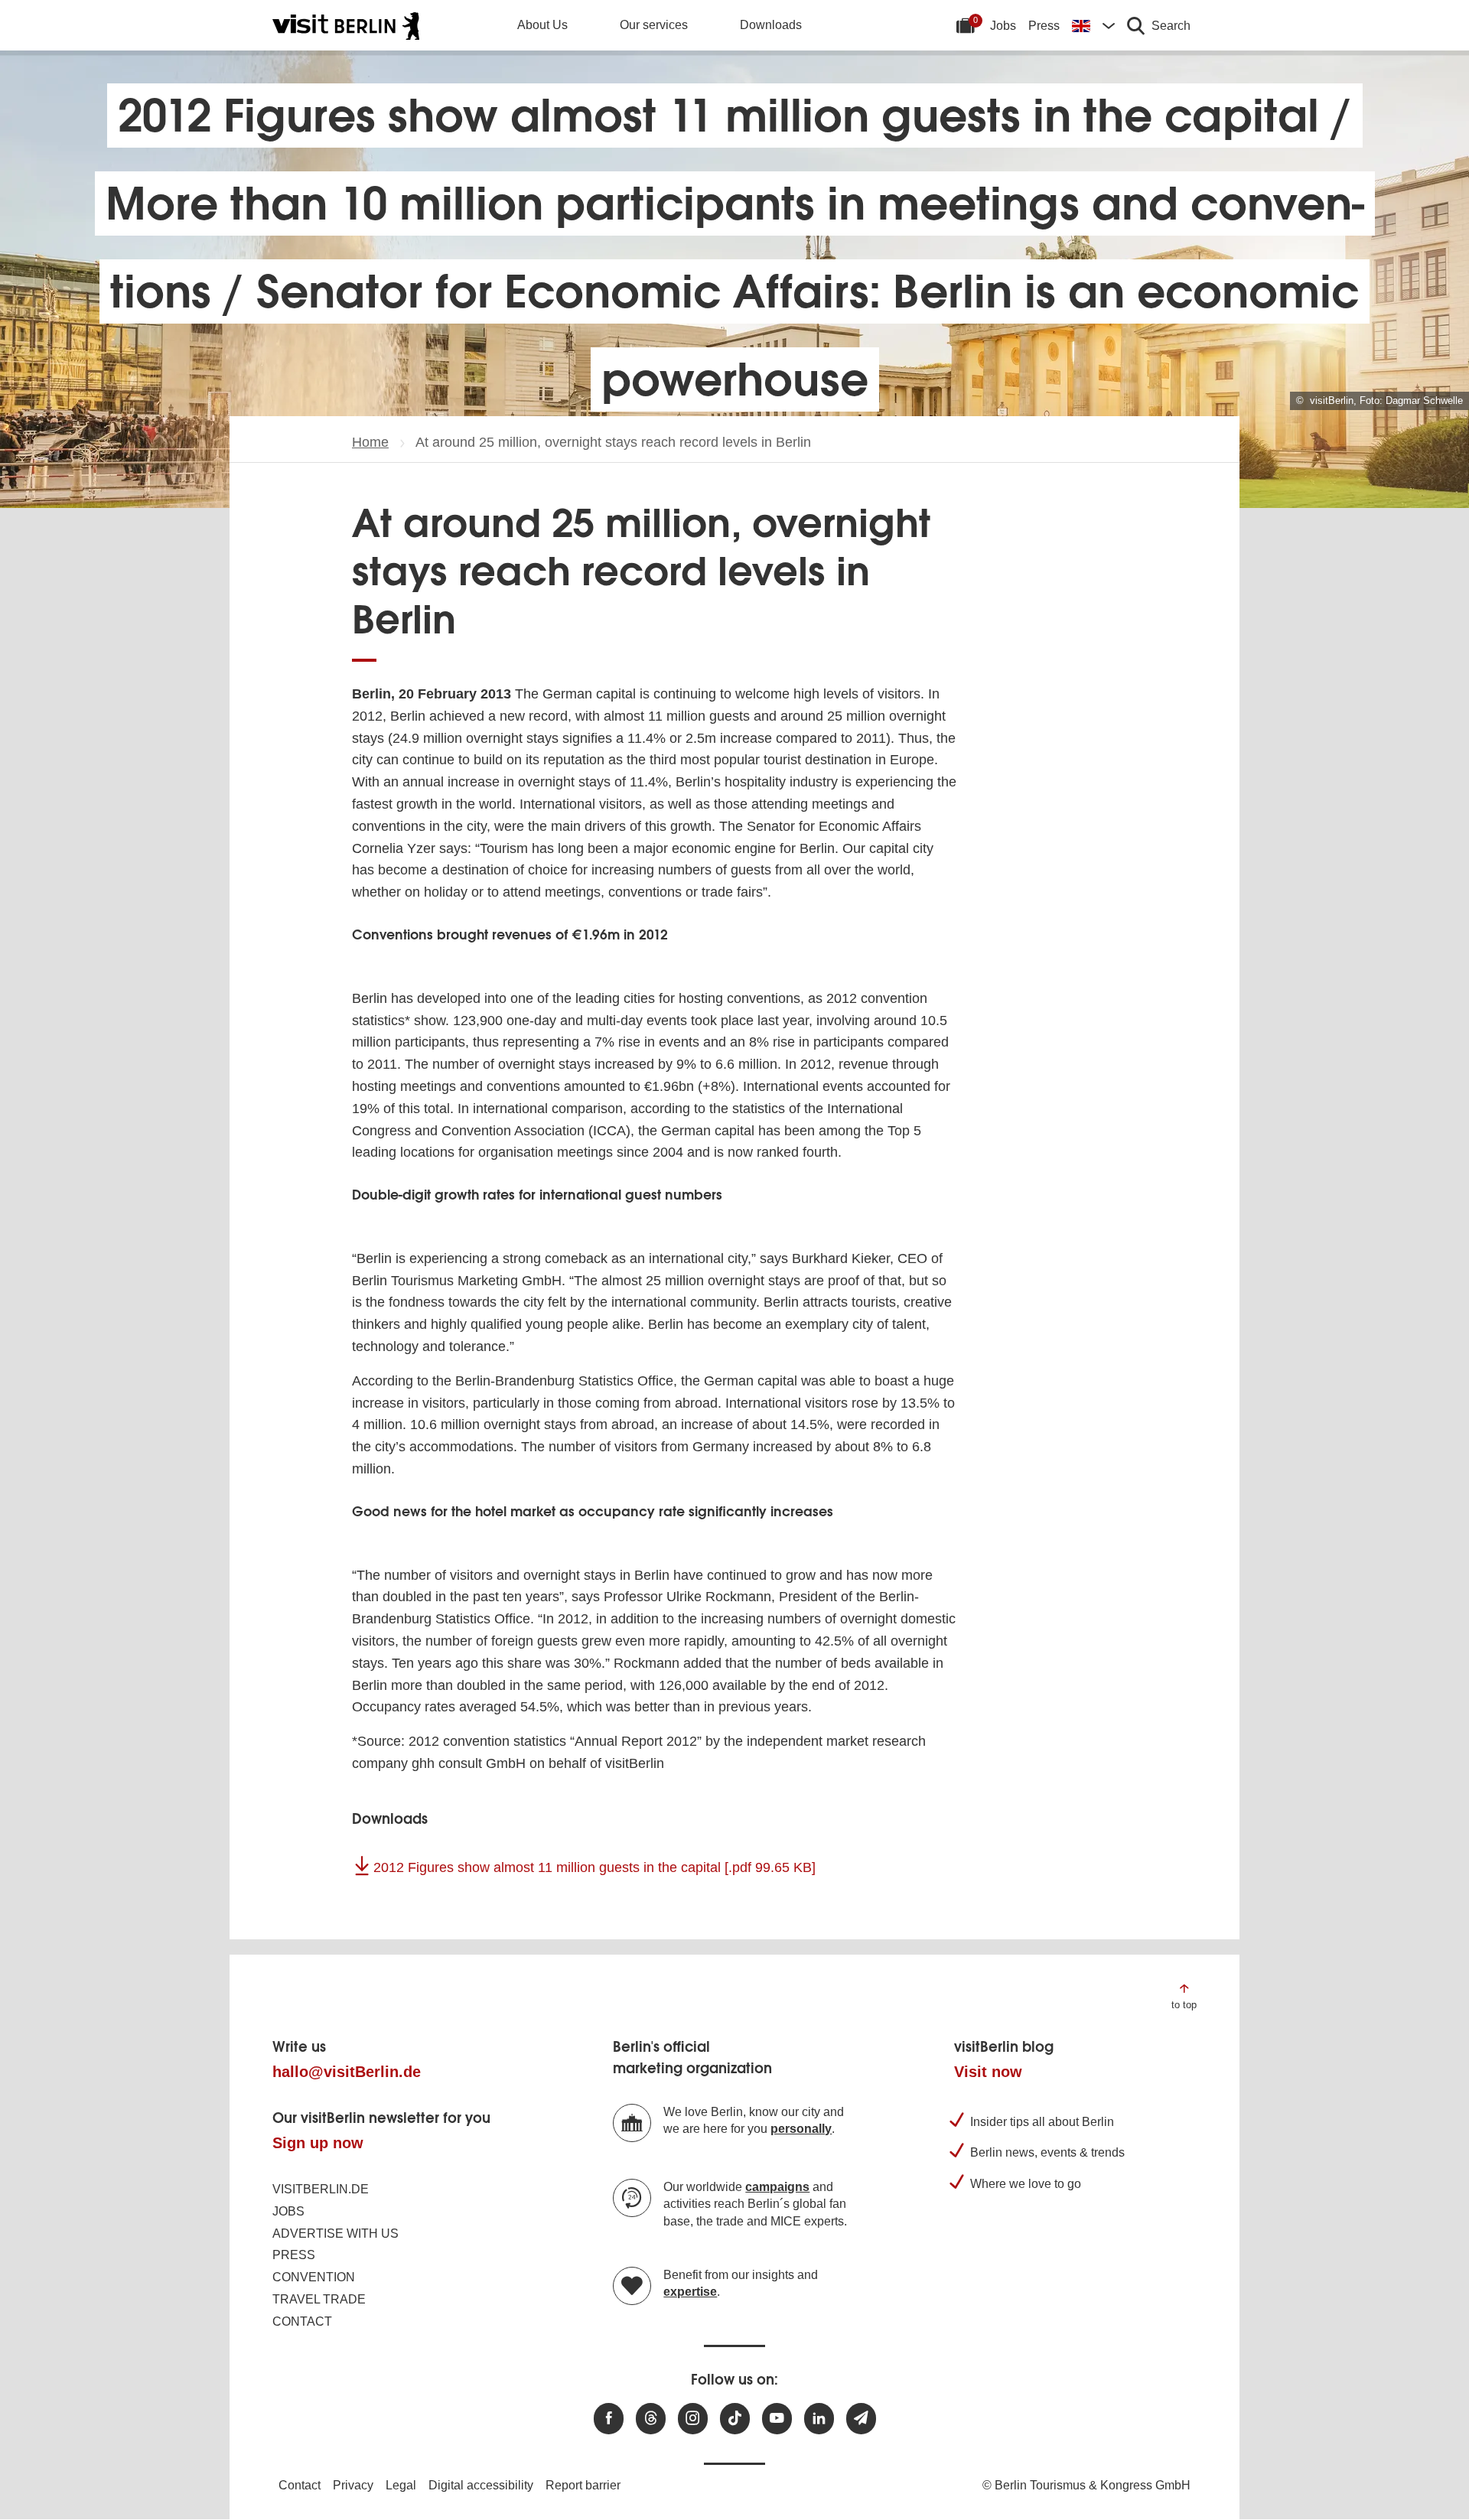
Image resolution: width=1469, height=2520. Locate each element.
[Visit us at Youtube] (777, 2419)
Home (370, 442)
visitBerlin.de (321, 2189)
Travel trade (319, 2299)
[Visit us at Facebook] (609, 2419)
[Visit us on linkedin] (819, 2419)
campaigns (777, 2187)
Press (1044, 26)
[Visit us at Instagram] (693, 2419)
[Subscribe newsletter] (861, 2419)
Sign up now (318, 2143)
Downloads (771, 25)
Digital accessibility (481, 2485)
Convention (314, 2277)
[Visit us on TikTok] (735, 2419)
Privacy (353, 2485)
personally (801, 2129)
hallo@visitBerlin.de (347, 2072)
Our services (654, 25)
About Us (542, 25)
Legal (401, 2485)
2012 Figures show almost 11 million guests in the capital (594, 1867)
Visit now (988, 2072)
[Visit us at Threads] (651, 2419)
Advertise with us (335, 2233)
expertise (690, 2292)
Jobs (1003, 26)
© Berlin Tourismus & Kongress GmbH (1086, 2485)
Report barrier (583, 2485)
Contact (302, 2321)
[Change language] (1093, 25)
